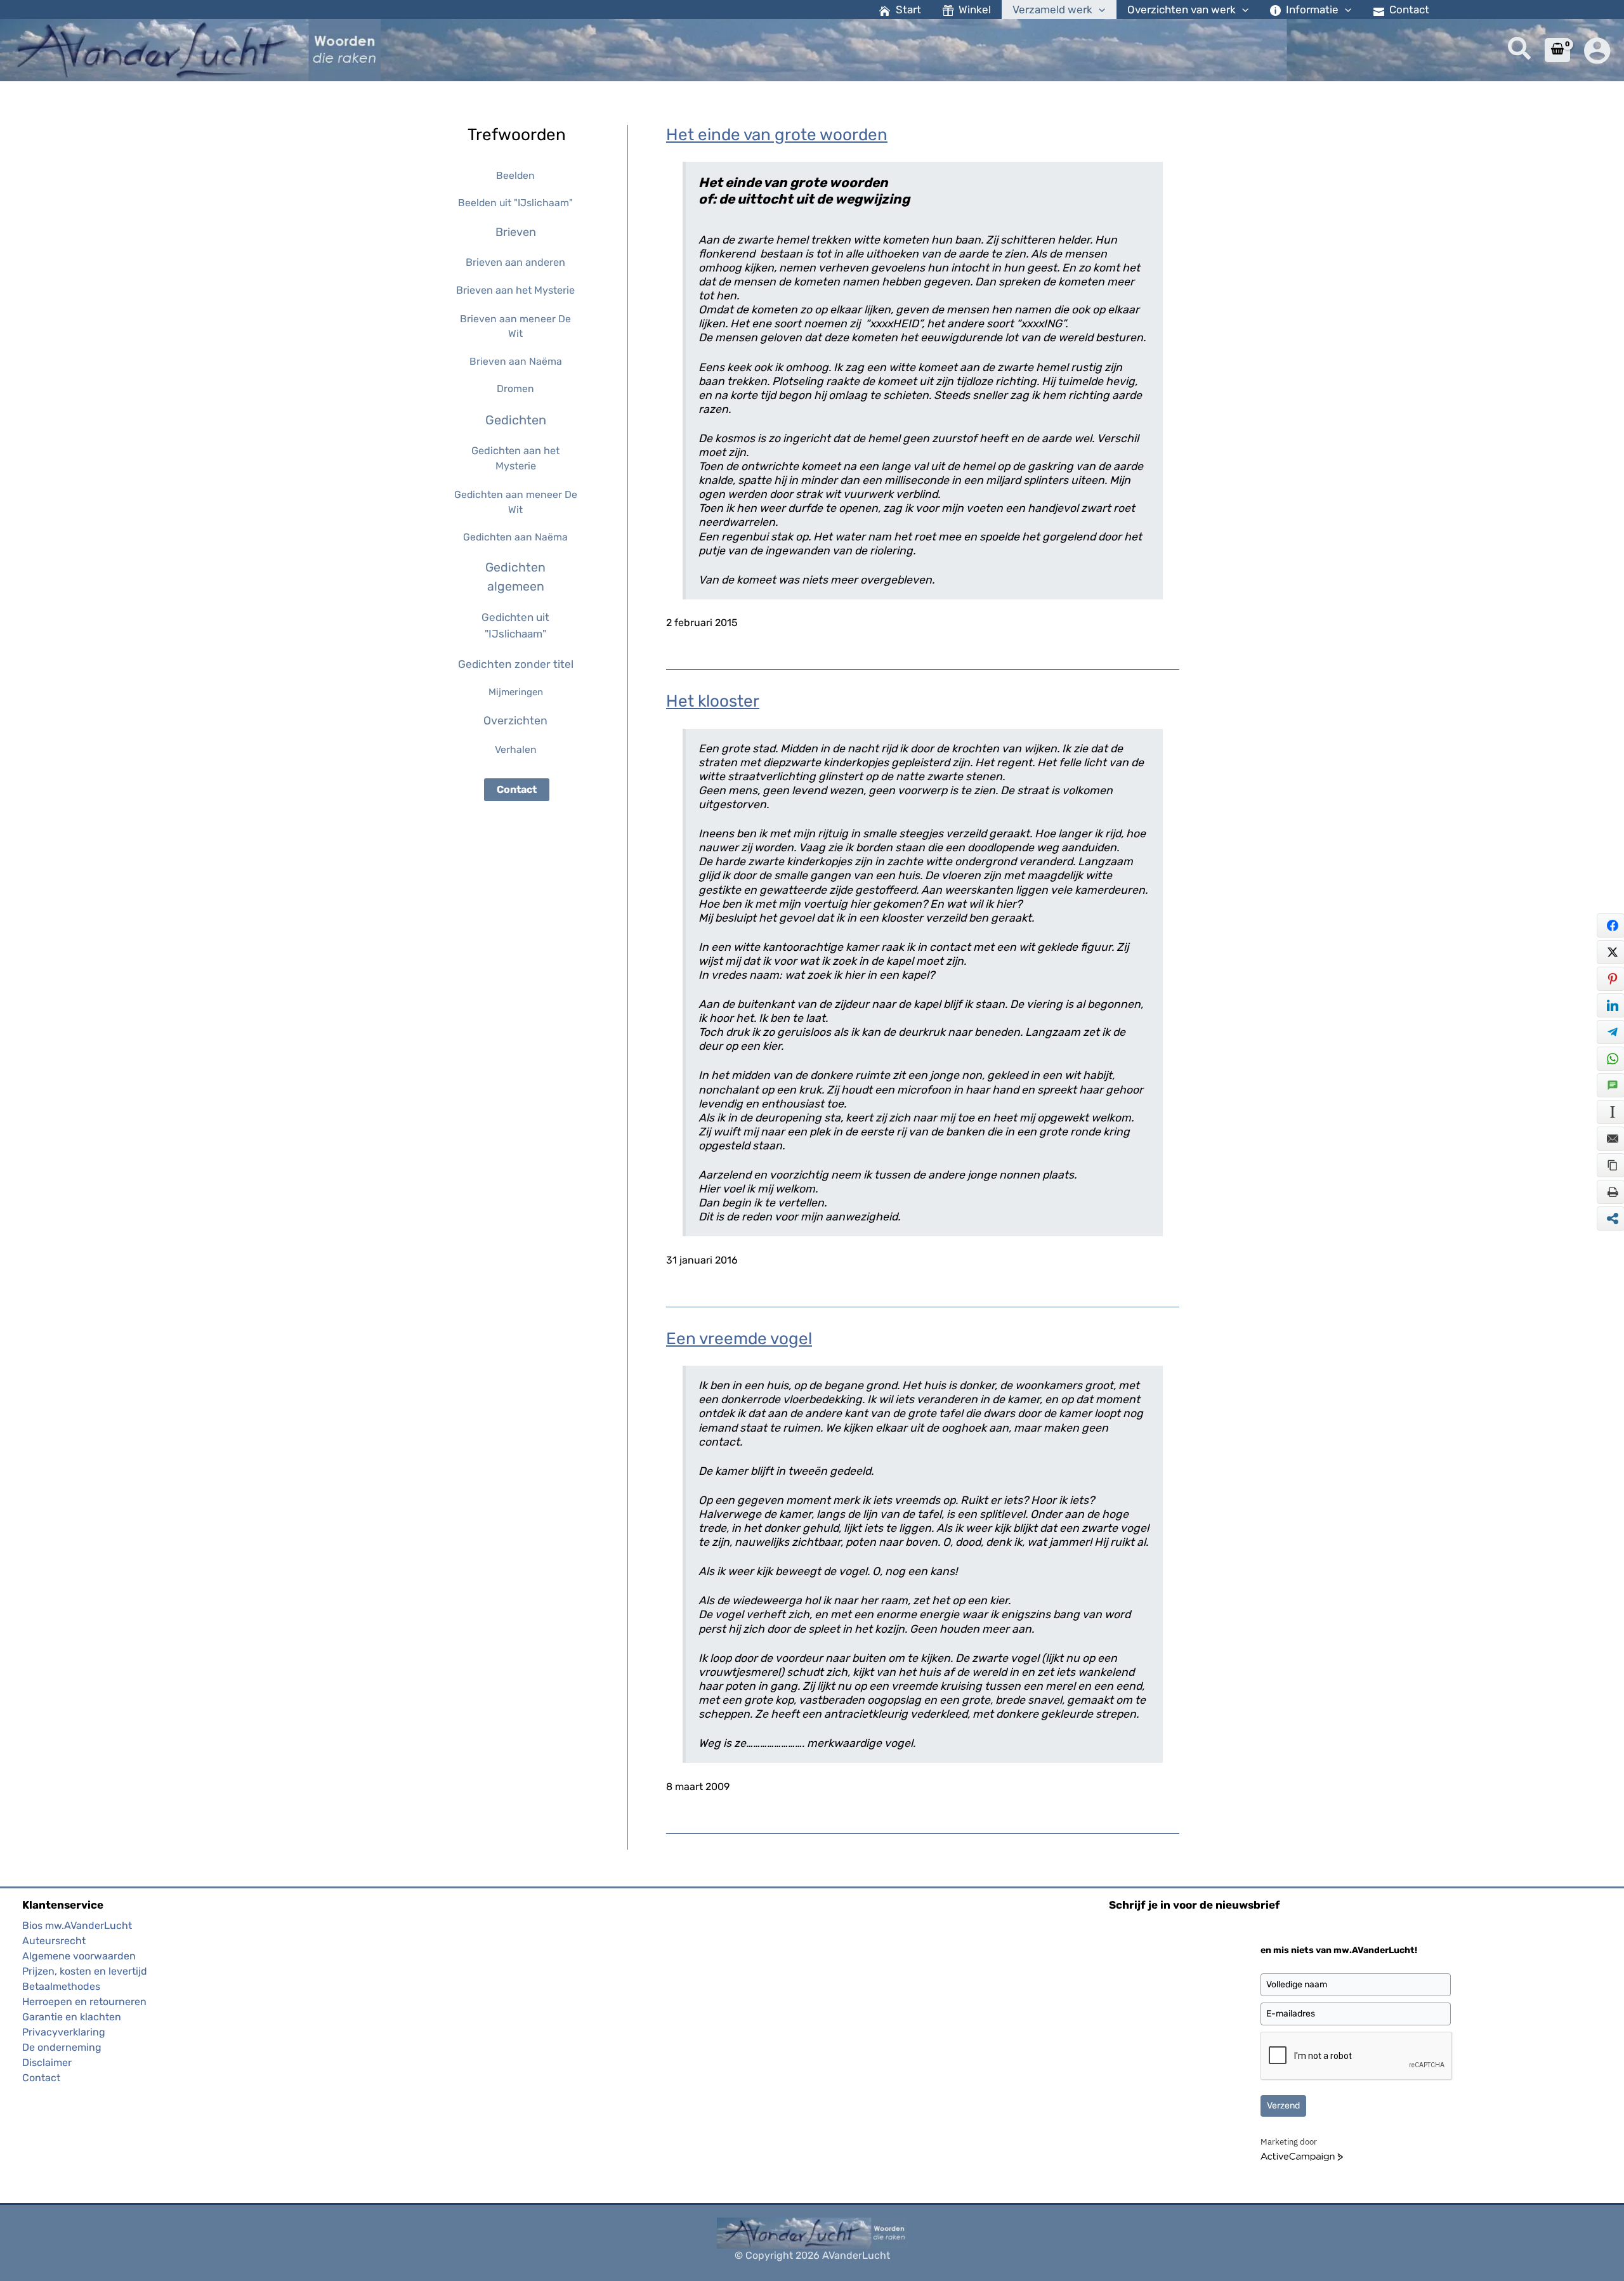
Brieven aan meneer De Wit (515, 326)
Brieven (516, 232)
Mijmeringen (516, 692)
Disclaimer (47, 2062)
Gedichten (516, 420)
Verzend (1283, 2106)
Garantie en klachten (72, 2017)
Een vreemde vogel (739, 1339)
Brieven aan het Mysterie (515, 290)
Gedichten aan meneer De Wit (516, 502)
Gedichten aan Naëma (515, 537)
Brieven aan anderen (515, 262)
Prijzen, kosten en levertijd (85, 1971)
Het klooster (713, 701)
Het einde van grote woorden (777, 135)
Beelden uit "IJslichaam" (515, 203)
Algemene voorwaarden (79, 1956)
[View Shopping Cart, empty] (1557, 50)
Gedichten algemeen (515, 577)
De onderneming (62, 2047)
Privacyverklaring (64, 2032)
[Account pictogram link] (1597, 50)
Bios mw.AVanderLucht (77, 1925)
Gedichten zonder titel (516, 664)
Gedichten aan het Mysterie (515, 458)
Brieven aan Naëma (516, 361)
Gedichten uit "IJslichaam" (515, 625)
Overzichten (515, 720)
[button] (1099, 10)
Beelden (515, 175)
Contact (517, 789)
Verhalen (516, 750)
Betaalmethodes (61, 1986)
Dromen (515, 389)
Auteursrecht (54, 1941)
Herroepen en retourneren (84, 2002)
